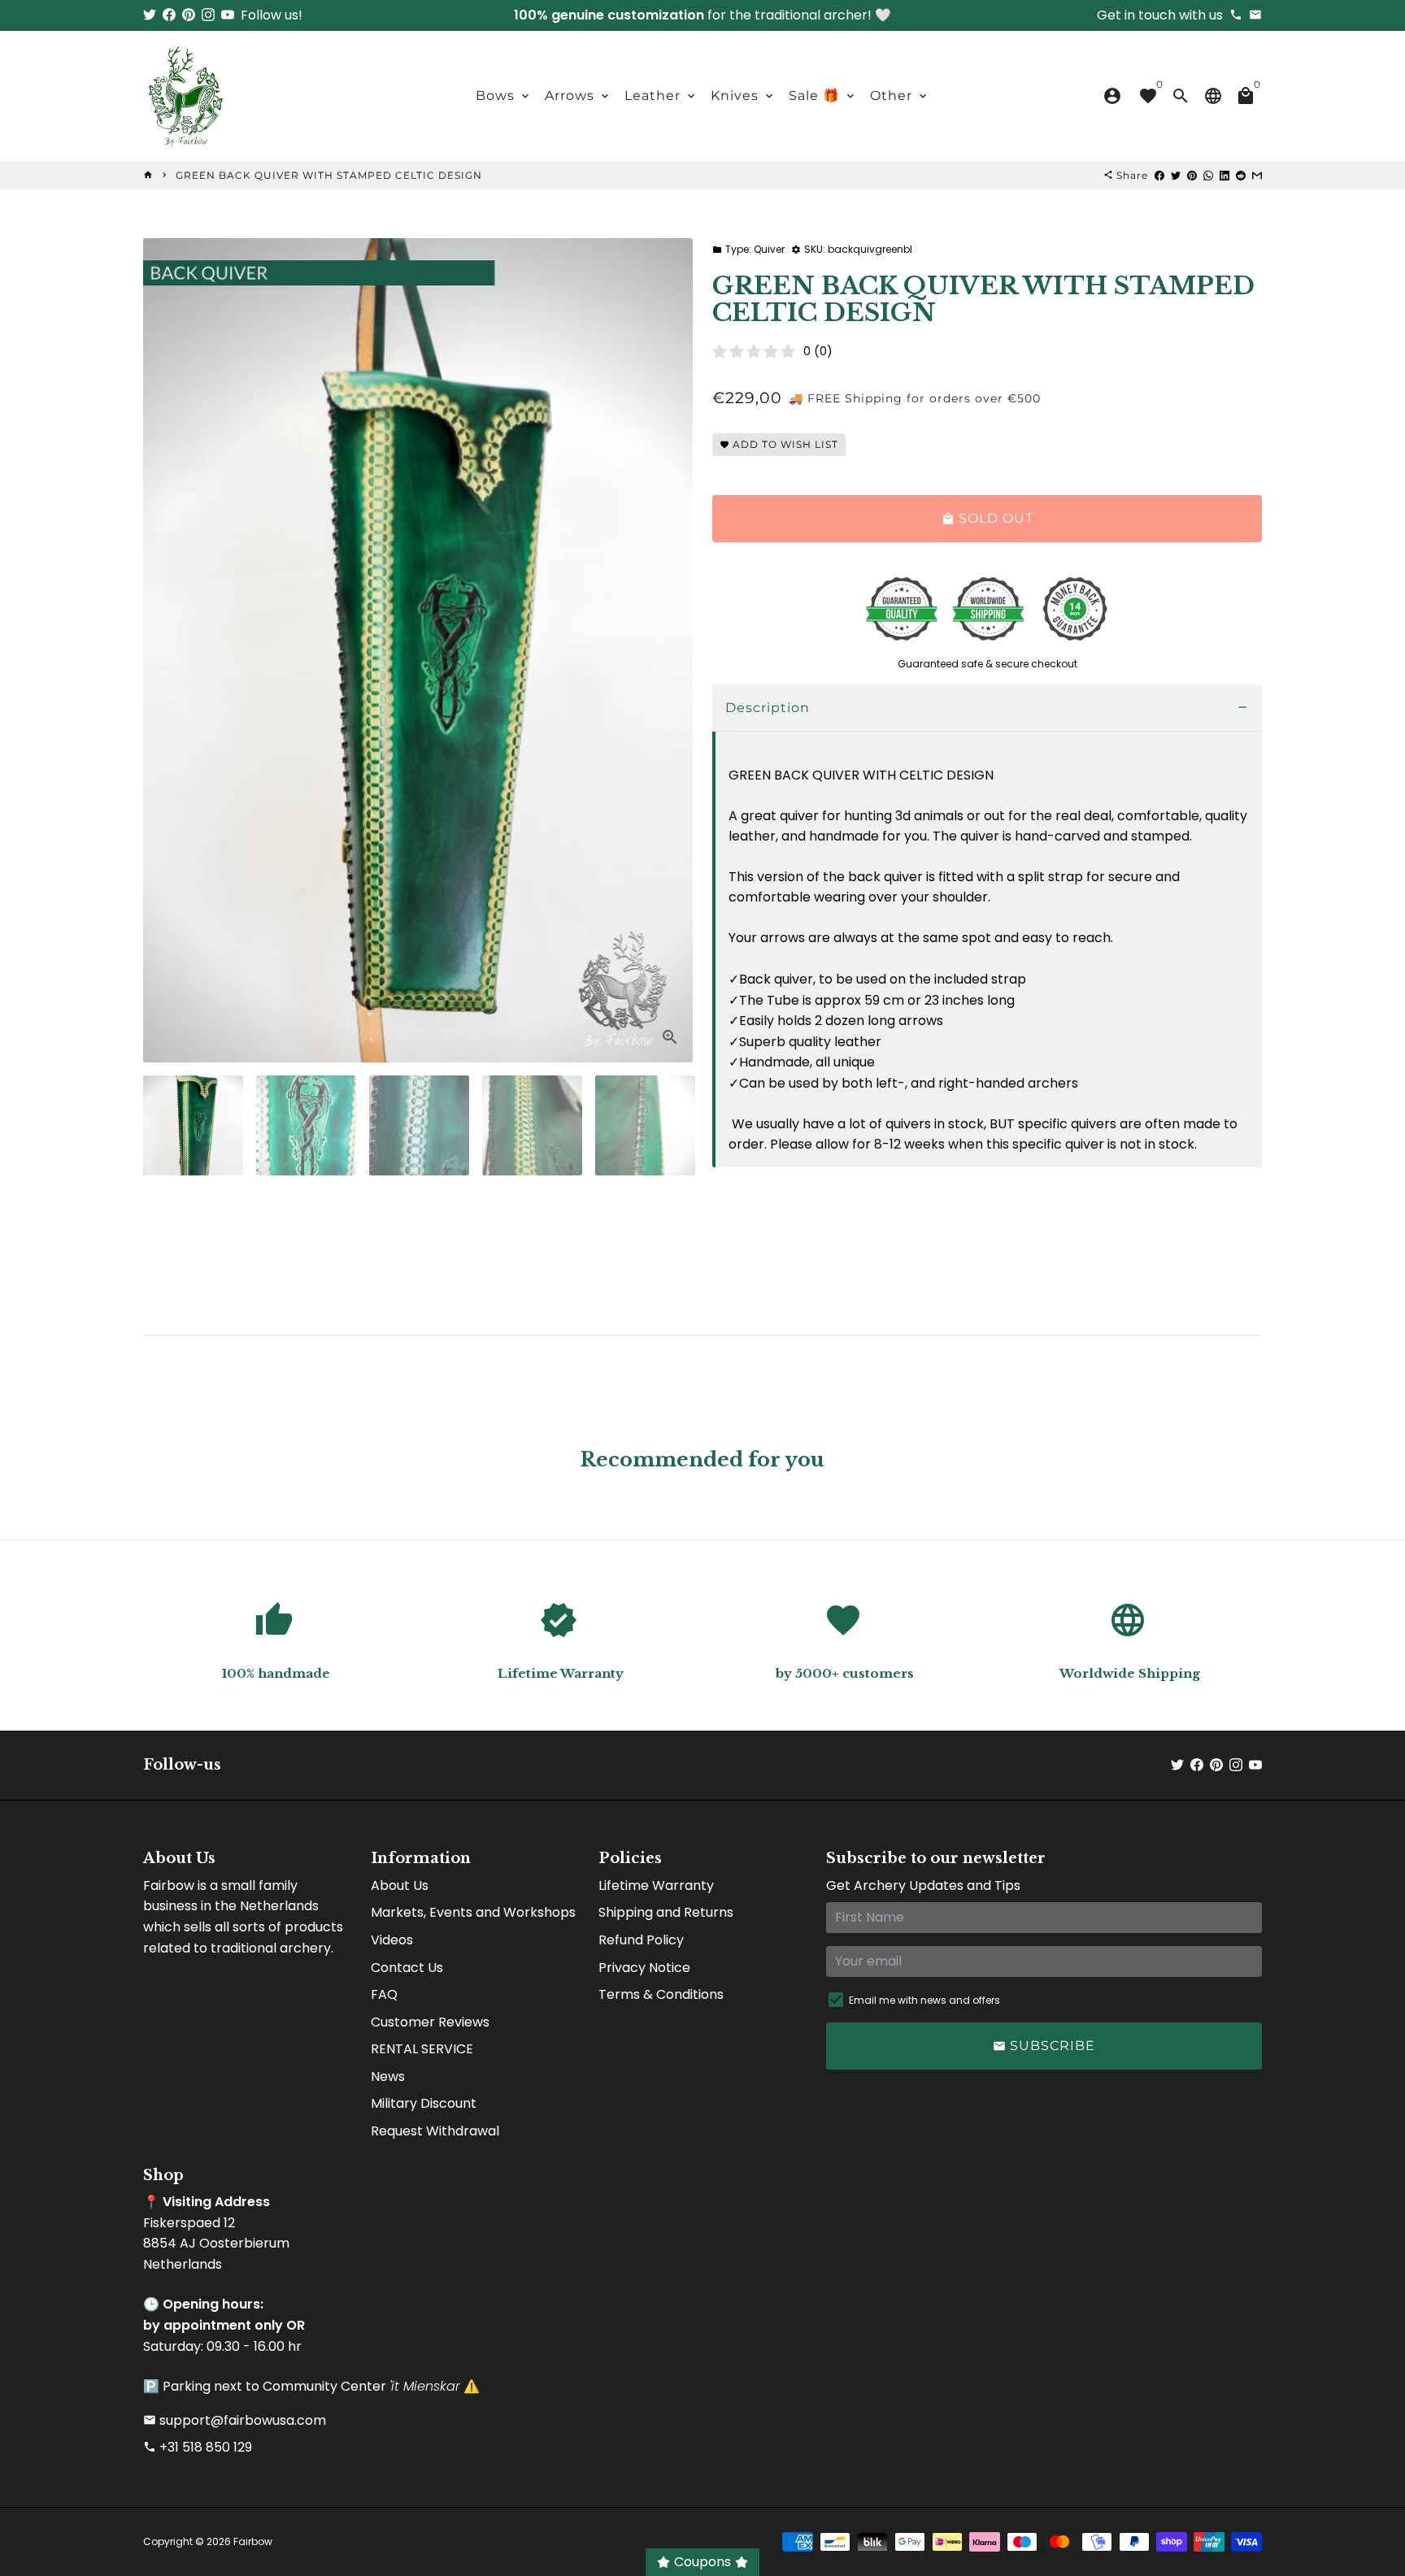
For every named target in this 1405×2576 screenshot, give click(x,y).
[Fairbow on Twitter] (150, 15)
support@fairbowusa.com (235, 2420)
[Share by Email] (1257, 175)
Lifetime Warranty (656, 1885)
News (388, 2076)
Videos (392, 1940)
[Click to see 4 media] (532, 1125)
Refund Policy (641, 1940)
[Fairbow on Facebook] (169, 15)
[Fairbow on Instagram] (208, 15)
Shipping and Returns (666, 1912)
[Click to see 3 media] (419, 1125)
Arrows (578, 96)
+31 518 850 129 (198, 2447)
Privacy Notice (644, 1968)
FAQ (384, 1994)
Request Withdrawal (435, 2131)
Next (671, 650)
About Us (400, 1885)
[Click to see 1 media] (193, 1125)
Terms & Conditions (661, 1994)
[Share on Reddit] (1241, 175)
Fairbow (253, 2541)
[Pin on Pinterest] (1192, 175)
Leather (661, 96)
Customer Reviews (430, 2022)
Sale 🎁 (823, 96)
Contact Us (407, 1968)
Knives (743, 96)
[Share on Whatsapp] (1208, 175)
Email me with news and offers (924, 2000)
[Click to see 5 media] (645, 1125)
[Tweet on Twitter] (1176, 175)
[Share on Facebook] (1159, 175)
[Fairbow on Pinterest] (189, 15)
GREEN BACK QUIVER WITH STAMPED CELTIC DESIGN (329, 175)
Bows (504, 96)
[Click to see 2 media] (306, 1125)
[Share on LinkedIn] (1224, 175)
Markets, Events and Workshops (473, 1912)
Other (900, 96)
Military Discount (424, 2103)
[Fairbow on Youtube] (228, 15)
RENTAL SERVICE (422, 2049)
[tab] (987, 708)
